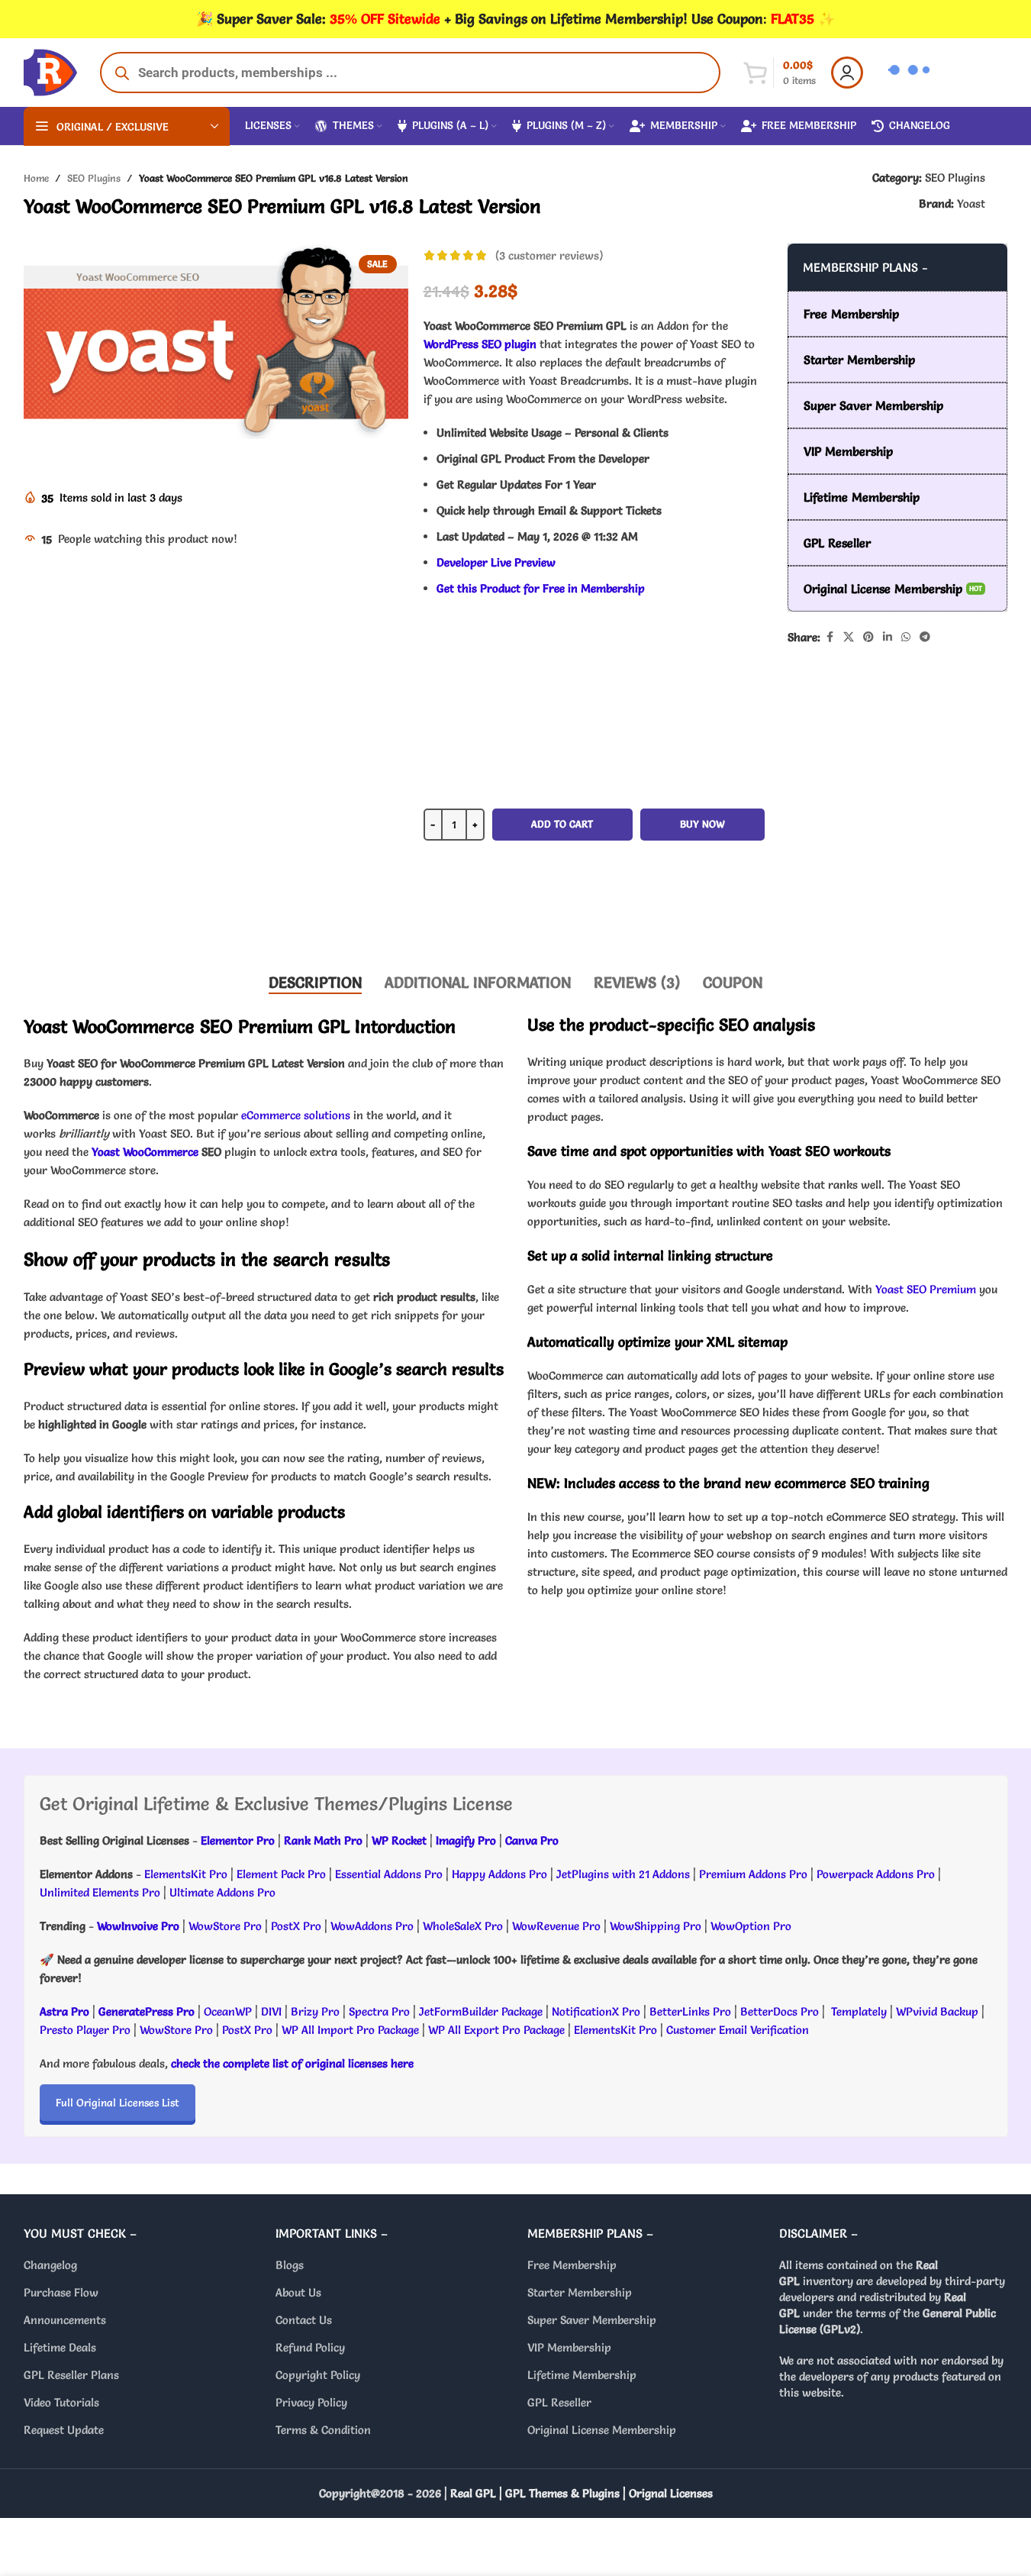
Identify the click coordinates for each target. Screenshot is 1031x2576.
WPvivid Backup (939, 2011)
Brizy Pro (315, 2011)
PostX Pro (296, 1926)
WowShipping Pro (656, 1926)
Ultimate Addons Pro (222, 1892)
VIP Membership (569, 2348)
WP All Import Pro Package (350, 2030)
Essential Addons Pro (389, 1874)
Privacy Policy (311, 2403)
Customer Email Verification (738, 2030)
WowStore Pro (225, 1926)
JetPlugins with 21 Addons (623, 1874)
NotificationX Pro (596, 2011)
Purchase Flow (61, 2293)
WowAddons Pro (372, 1926)
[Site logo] (50, 69)
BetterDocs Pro (780, 2011)
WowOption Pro (751, 1926)
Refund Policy (310, 2348)
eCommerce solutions (296, 1115)
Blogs (290, 2266)
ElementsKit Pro (186, 1874)
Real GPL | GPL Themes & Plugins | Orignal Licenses (582, 2494)
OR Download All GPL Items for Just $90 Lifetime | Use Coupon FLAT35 (594, 913)
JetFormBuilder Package (481, 2011)
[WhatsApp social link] (906, 637)
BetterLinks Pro (690, 2011)
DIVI (273, 2011)
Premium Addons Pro (753, 1874)
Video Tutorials (61, 2403)
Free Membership (572, 2266)
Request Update (64, 2431)
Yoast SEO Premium (926, 1289)
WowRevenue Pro (556, 1926)
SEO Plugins (94, 178)
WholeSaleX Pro (463, 1926)
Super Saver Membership (592, 2321)
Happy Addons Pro (499, 1874)
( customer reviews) (549, 255)
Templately (859, 2011)
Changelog (50, 2266)
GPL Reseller (559, 2403)
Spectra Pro (379, 2011)
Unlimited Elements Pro (100, 1892)
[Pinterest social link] (868, 637)
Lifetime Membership (582, 2376)
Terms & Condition (323, 2431)
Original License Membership (602, 2431)
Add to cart (562, 824)
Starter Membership (580, 2293)
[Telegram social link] (925, 637)
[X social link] (849, 637)
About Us (298, 2293)
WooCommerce (161, 1152)
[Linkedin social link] (888, 637)
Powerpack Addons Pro (876, 1874)
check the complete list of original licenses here (292, 2063)
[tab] (315, 983)
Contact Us (304, 2321)
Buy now (702, 824)
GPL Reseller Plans (71, 2376)
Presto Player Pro (85, 2030)
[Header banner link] (515, 19)
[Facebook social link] (830, 637)
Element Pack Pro (281, 1874)
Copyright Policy (318, 2376)
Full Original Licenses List (118, 2103)
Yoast (971, 203)
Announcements (65, 2321)
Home (36, 178)
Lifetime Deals (60, 2348)
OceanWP (229, 2011)
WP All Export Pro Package (496, 2030)
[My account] (847, 73)
